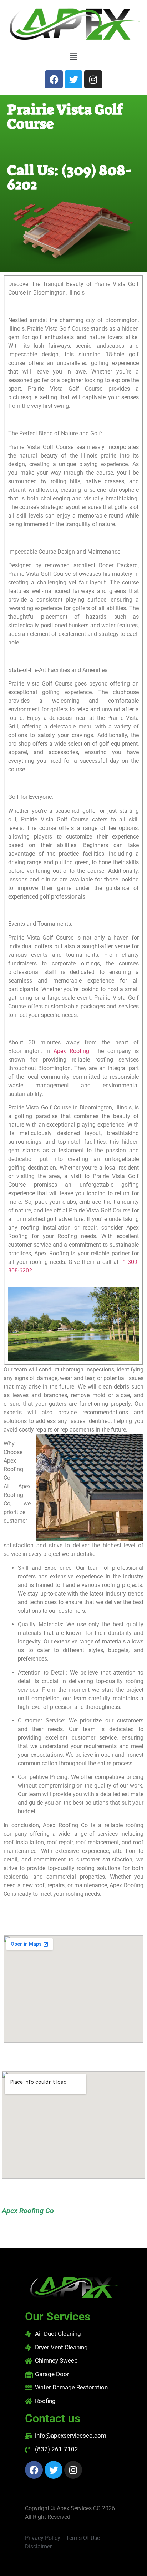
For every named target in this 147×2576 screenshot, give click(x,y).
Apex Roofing (71, 1051)
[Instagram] (93, 79)
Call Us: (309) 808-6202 (70, 178)
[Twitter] (73, 79)
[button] (73, 57)
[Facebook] (54, 79)
